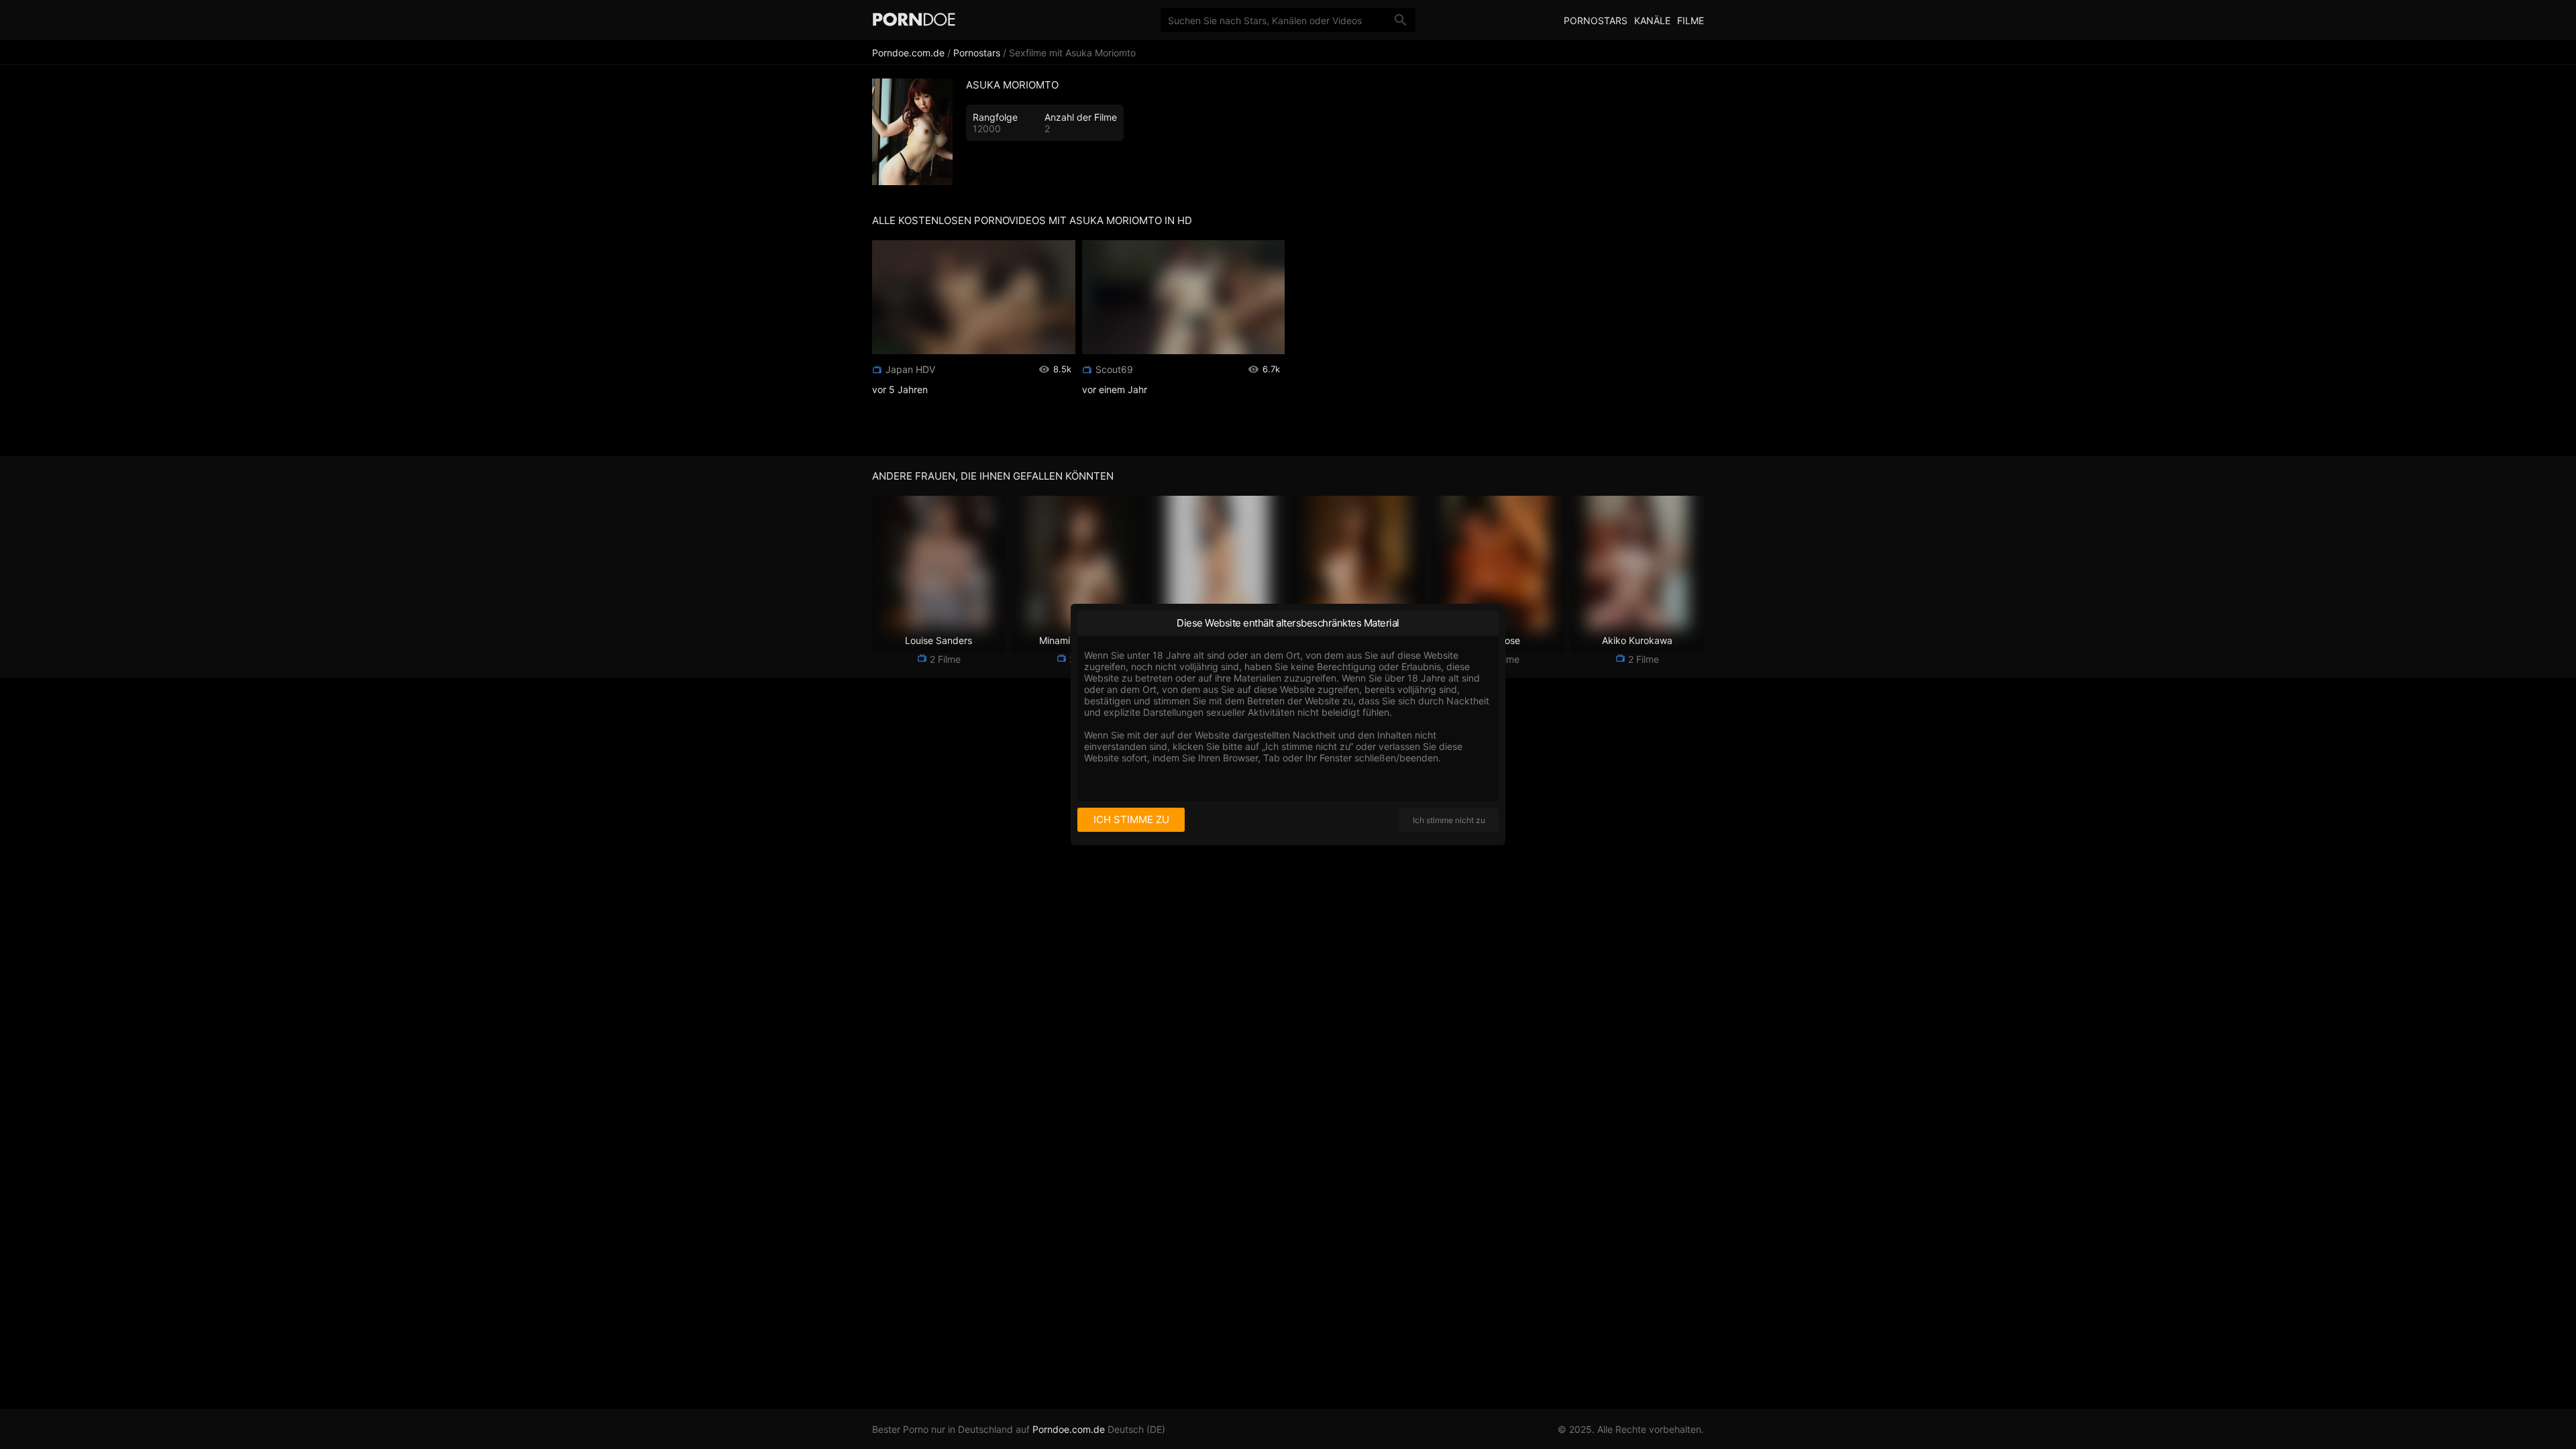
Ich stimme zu (1131, 819)
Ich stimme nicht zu (1449, 820)
